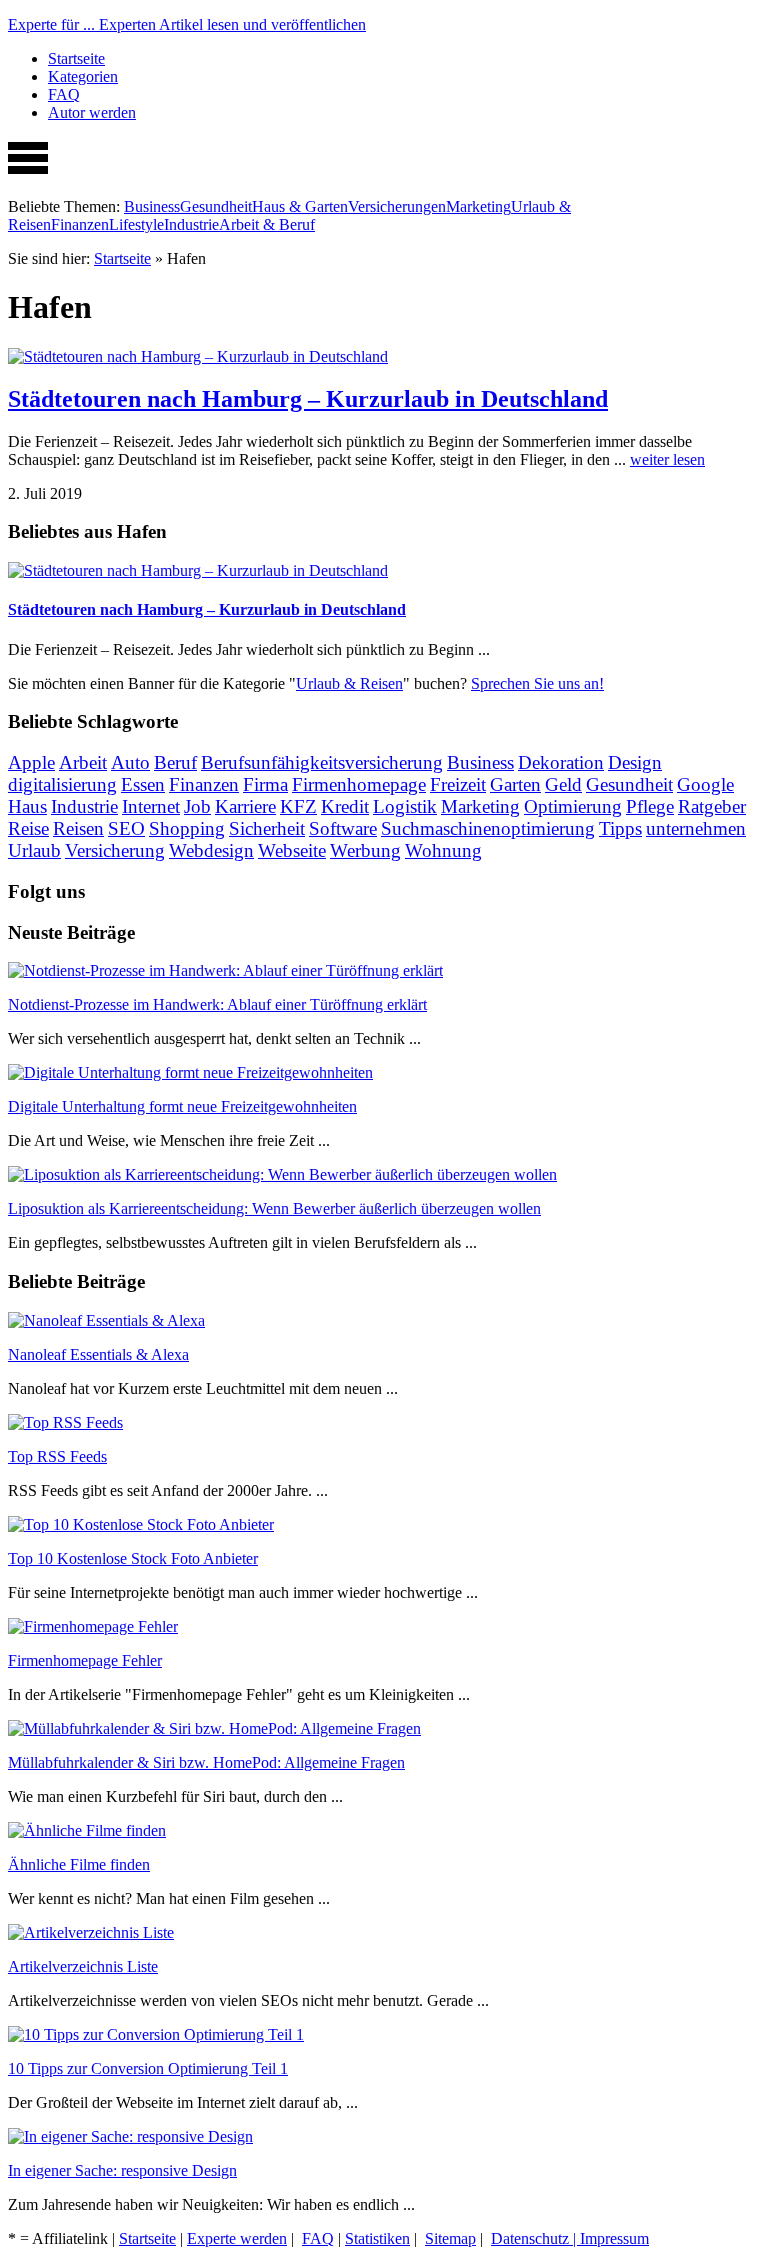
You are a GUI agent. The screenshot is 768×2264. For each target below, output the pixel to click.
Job (197, 806)
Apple (31, 762)
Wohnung (443, 850)
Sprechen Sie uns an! (537, 683)
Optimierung (573, 806)
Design (635, 762)
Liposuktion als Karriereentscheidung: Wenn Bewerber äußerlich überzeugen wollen (274, 1208)
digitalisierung (62, 784)
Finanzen (80, 224)
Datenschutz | (535, 2238)
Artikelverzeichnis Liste (83, 1966)
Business (152, 206)
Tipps (620, 828)
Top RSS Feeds (57, 1456)
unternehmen (696, 828)
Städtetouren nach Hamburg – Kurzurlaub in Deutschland (308, 399)
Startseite (76, 58)
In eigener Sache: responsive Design (122, 2170)
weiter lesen (667, 459)
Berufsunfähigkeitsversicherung (322, 762)
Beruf (175, 762)
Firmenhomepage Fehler (85, 1660)
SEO (126, 828)
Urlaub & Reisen (349, 683)
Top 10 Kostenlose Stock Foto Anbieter (133, 1558)
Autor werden (92, 112)
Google (705, 784)
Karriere (245, 806)
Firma (265, 784)
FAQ (64, 94)
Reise (28, 828)
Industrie (191, 224)
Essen (143, 784)
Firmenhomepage (359, 784)
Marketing (478, 206)
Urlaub (34, 850)
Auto (130, 762)
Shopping (187, 828)
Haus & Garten (300, 206)
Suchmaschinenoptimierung (488, 828)
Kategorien (83, 76)
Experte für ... (187, 24)
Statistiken (377, 2238)
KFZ (298, 806)
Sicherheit (267, 828)
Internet (151, 806)
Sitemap (450, 2238)
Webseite (292, 850)
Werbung (365, 850)
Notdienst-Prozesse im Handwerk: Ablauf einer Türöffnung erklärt (217, 1004)
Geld (563, 784)
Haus (27, 806)
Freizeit (458, 784)
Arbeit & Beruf (267, 224)
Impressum (614, 2238)
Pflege (650, 806)
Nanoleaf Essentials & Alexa (98, 1354)
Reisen (78, 828)
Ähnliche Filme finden (79, 1864)
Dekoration (561, 762)
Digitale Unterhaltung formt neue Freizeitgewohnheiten (182, 1106)
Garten (515, 784)
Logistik (405, 806)
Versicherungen (397, 206)
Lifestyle (136, 224)
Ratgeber (712, 806)
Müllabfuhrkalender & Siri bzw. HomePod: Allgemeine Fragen (206, 1762)
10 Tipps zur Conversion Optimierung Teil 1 (148, 2068)
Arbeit (83, 762)
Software (343, 828)
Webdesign (211, 850)
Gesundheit (216, 206)
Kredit (345, 806)
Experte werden (237, 2238)
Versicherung (115, 850)
